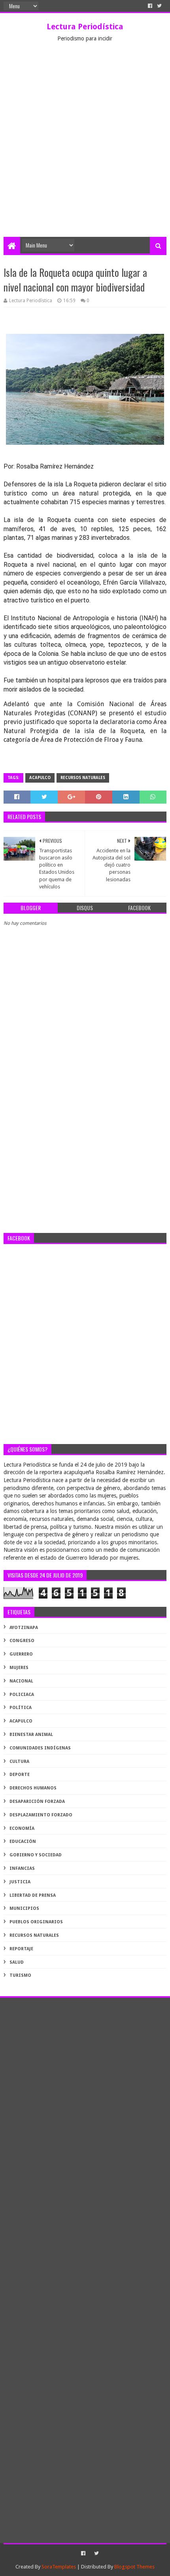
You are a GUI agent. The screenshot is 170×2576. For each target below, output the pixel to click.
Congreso (22, 1641)
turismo (20, 1975)
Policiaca (22, 1695)
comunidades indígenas (40, 1748)
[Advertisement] (85, 148)
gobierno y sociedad (36, 1855)
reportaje (21, 1949)
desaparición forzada (37, 1801)
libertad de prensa (33, 1895)
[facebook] (150, 6)
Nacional (21, 1681)
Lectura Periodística (85, 27)
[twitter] (159, 6)
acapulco (40, 778)
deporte (20, 1775)
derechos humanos (33, 1788)
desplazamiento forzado (41, 1815)
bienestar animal (31, 1735)
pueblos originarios (36, 1922)
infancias (22, 1868)
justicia (20, 1882)
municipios (24, 1908)
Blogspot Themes (134, 2567)
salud (17, 1962)
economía (22, 1828)
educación (23, 1841)
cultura (19, 1761)
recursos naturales (83, 778)
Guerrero (21, 1654)
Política (21, 1708)
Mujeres (19, 1668)
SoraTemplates (59, 2567)
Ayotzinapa (24, 1628)
